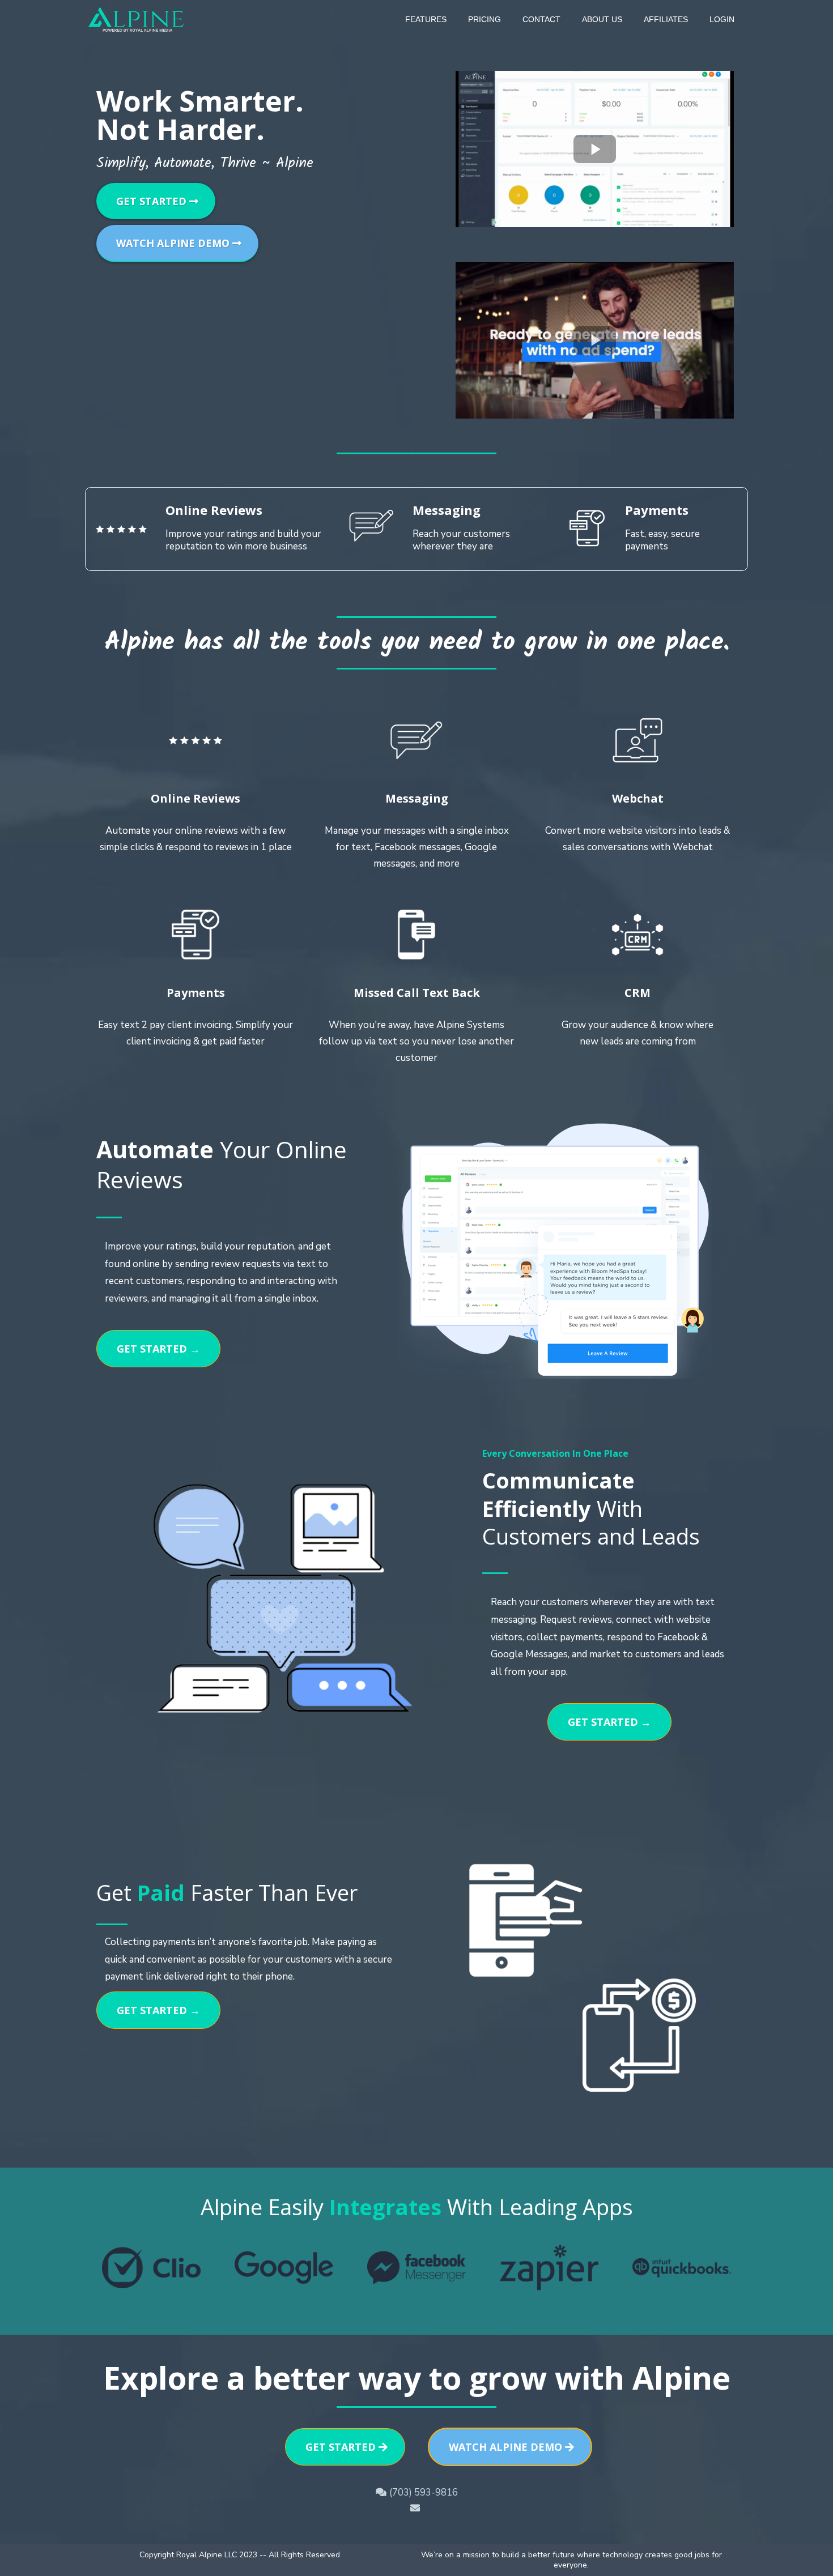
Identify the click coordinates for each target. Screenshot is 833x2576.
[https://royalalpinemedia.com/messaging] (416, 740)
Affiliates (666, 19)
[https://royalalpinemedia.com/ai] (416, 935)
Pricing (484, 19)
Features (426, 19)
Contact (541, 19)
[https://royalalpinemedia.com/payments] (195, 935)
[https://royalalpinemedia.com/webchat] (637, 740)
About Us (602, 19)
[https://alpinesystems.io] (137, 18)
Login (722, 19)
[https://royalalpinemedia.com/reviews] (195, 740)
